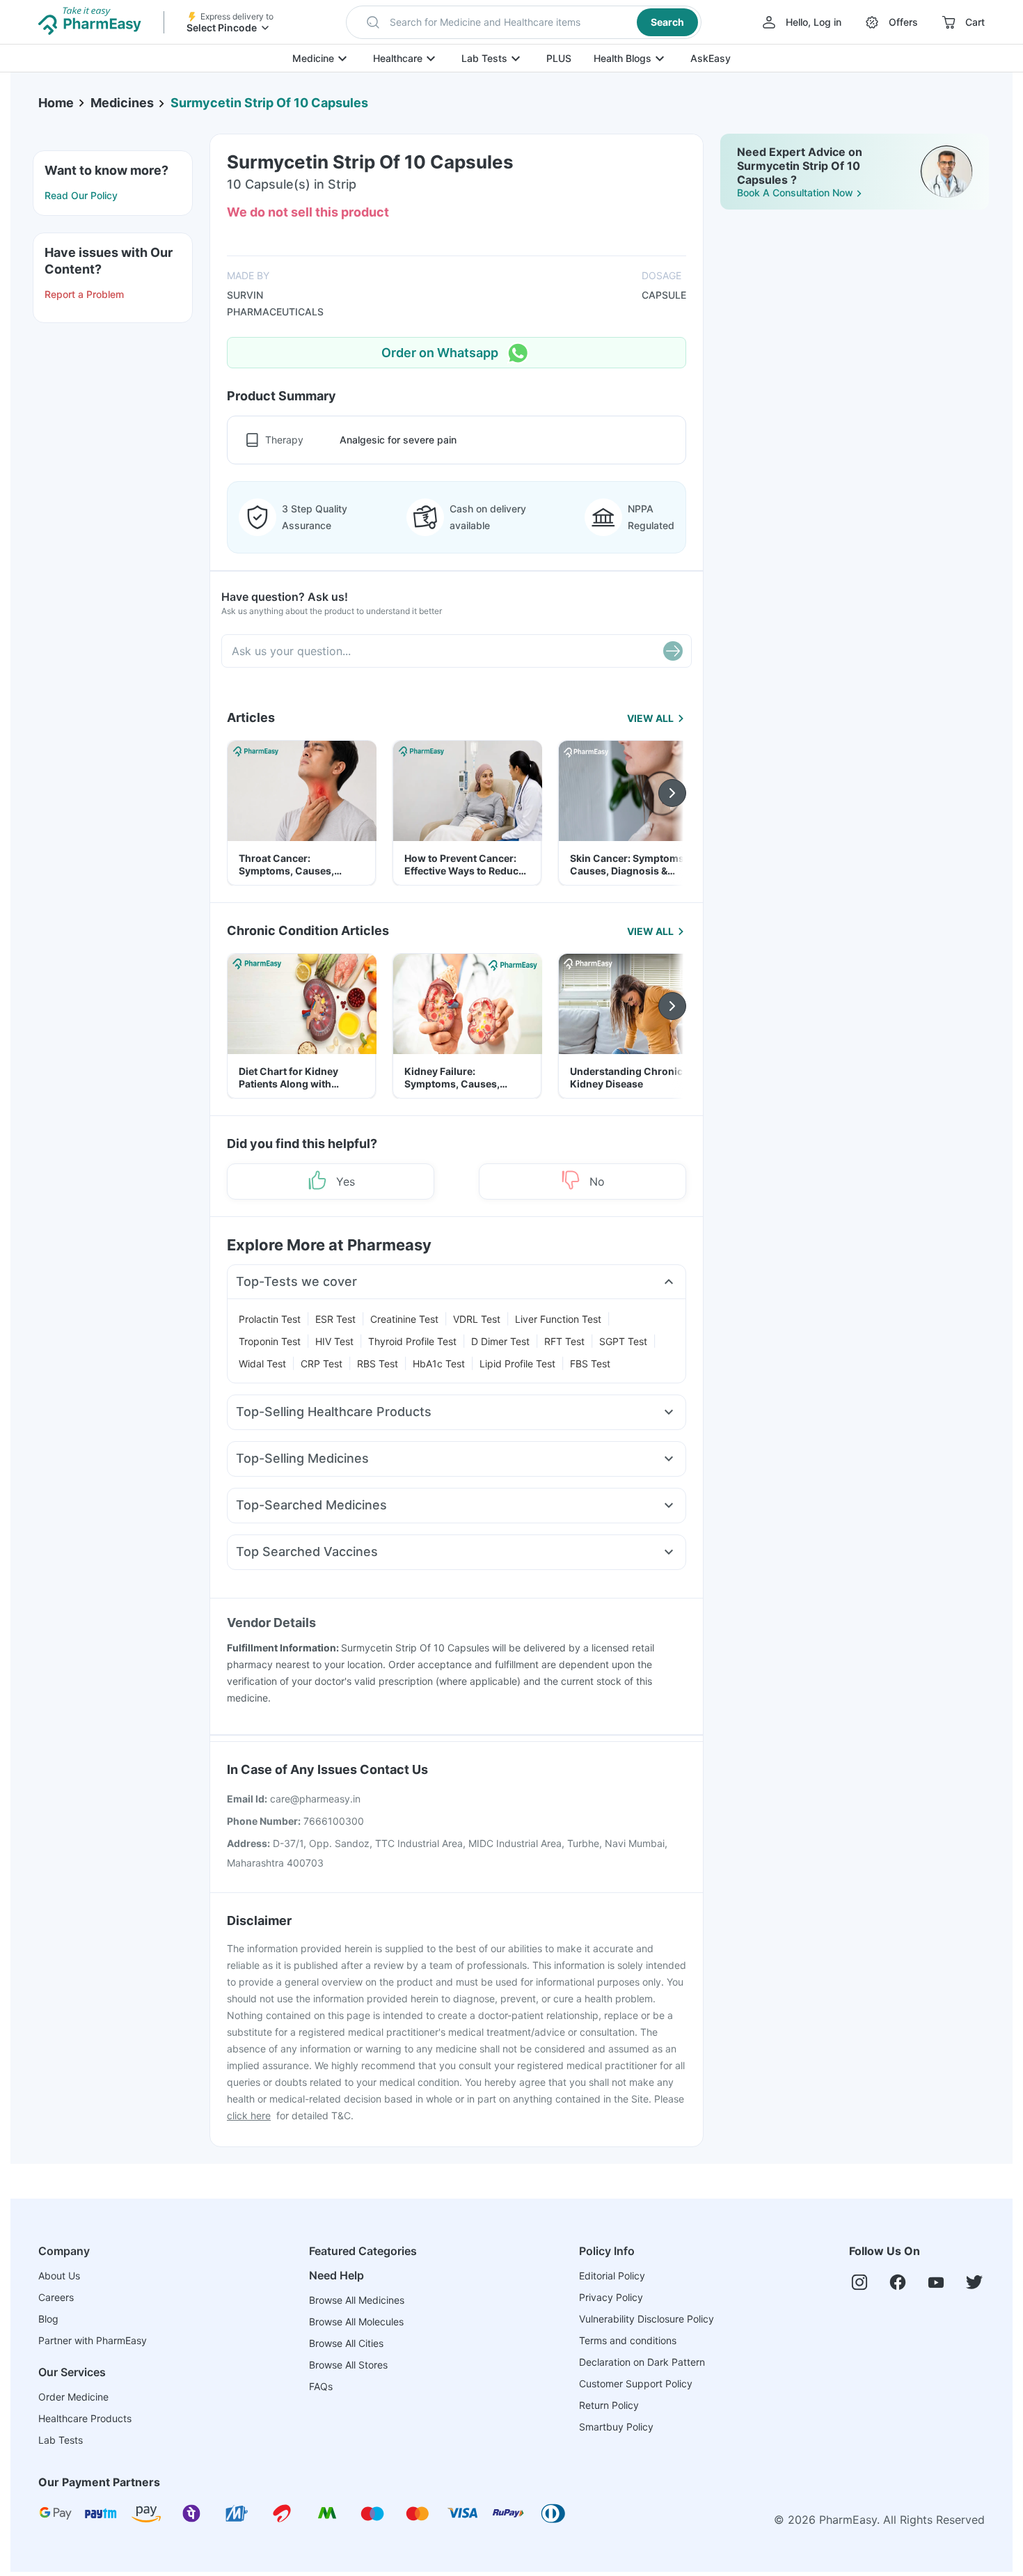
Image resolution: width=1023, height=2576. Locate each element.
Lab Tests (484, 58)
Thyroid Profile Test (412, 1341)
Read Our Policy (81, 195)
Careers (56, 2297)
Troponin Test (270, 1341)
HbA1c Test (439, 1364)
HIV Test (334, 1341)
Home (56, 103)
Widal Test (262, 1364)
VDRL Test (477, 1319)
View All (650, 718)
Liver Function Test (558, 1319)
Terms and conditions (628, 2340)
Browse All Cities (346, 2343)
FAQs (321, 2386)
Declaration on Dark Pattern (642, 2362)
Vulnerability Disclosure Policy (647, 2319)
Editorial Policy (612, 2276)
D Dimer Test (500, 1341)
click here (249, 2115)
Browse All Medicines (357, 2300)
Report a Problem (84, 294)
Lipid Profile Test (517, 1364)
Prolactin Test (270, 1319)
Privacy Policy (611, 2297)
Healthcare (398, 58)
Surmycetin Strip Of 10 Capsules (269, 103)
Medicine (313, 58)
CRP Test (322, 1364)
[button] (524, 22)
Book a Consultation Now (795, 193)
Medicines (122, 103)
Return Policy (609, 2405)
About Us (59, 2276)
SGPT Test (623, 1341)
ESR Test (335, 1319)
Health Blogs (622, 58)
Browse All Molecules (356, 2322)
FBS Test (590, 1364)
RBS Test (378, 1364)
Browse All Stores (348, 2365)
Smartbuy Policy (616, 2427)
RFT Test (564, 1341)
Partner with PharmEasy (93, 2340)
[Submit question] (673, 651)
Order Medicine (73, 2397)
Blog (48, 2319)
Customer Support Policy (636, 2383)
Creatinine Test (404, 1319)
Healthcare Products (85, 2418)
